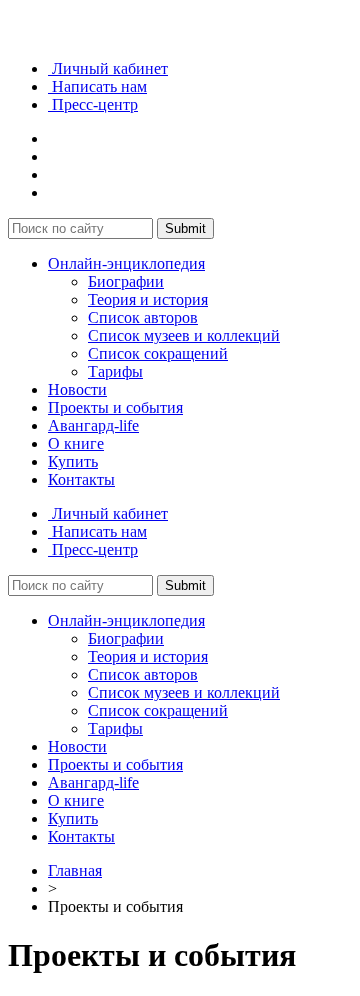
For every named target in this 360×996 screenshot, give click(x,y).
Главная (75, 870)
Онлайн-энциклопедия (126, 263)
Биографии (126, 281)
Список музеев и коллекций (184, 335)
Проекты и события (115, 407)
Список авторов (143, 317)
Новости (77, 389)
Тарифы (115, 371)
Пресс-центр (93, 104)
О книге (76, 443)
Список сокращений (158, 353)
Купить (73, 461)
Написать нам (97, 86)
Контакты (81, 479)
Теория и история (148, 299)
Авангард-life (93, 425)
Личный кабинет (108, 68)
